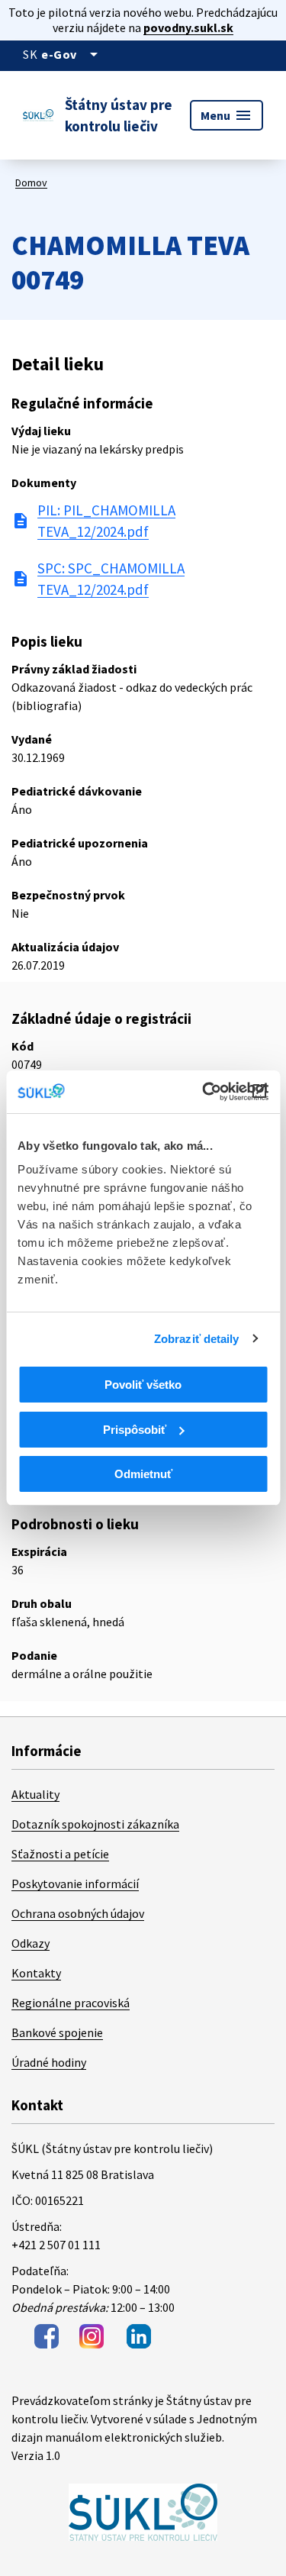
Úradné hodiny (49, 2062)
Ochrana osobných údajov (78, 1913)
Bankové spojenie (57, 2032)
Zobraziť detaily (197, 1339)
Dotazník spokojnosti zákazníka (95, 1824)
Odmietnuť (143, 1474)
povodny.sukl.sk (188, 27)
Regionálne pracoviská (71, 2003)
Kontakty (36, 1973)
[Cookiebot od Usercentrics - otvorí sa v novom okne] (204, 1092)
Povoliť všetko (143, 1385)
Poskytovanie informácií (75, 1884)
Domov (31, 182)
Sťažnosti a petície (60, 1854)
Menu (227, 115)
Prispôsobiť (135, 1430)
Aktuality (35, 1794)
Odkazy (31, 1943)
